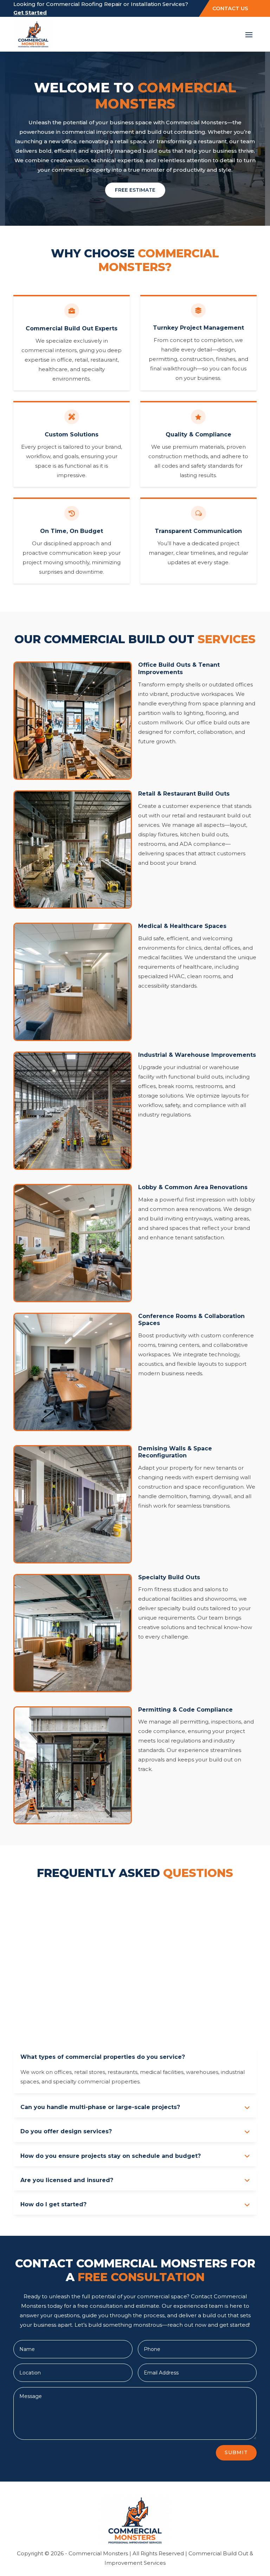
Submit (236, 2452)
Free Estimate (135, 190)
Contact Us (230, 8)
